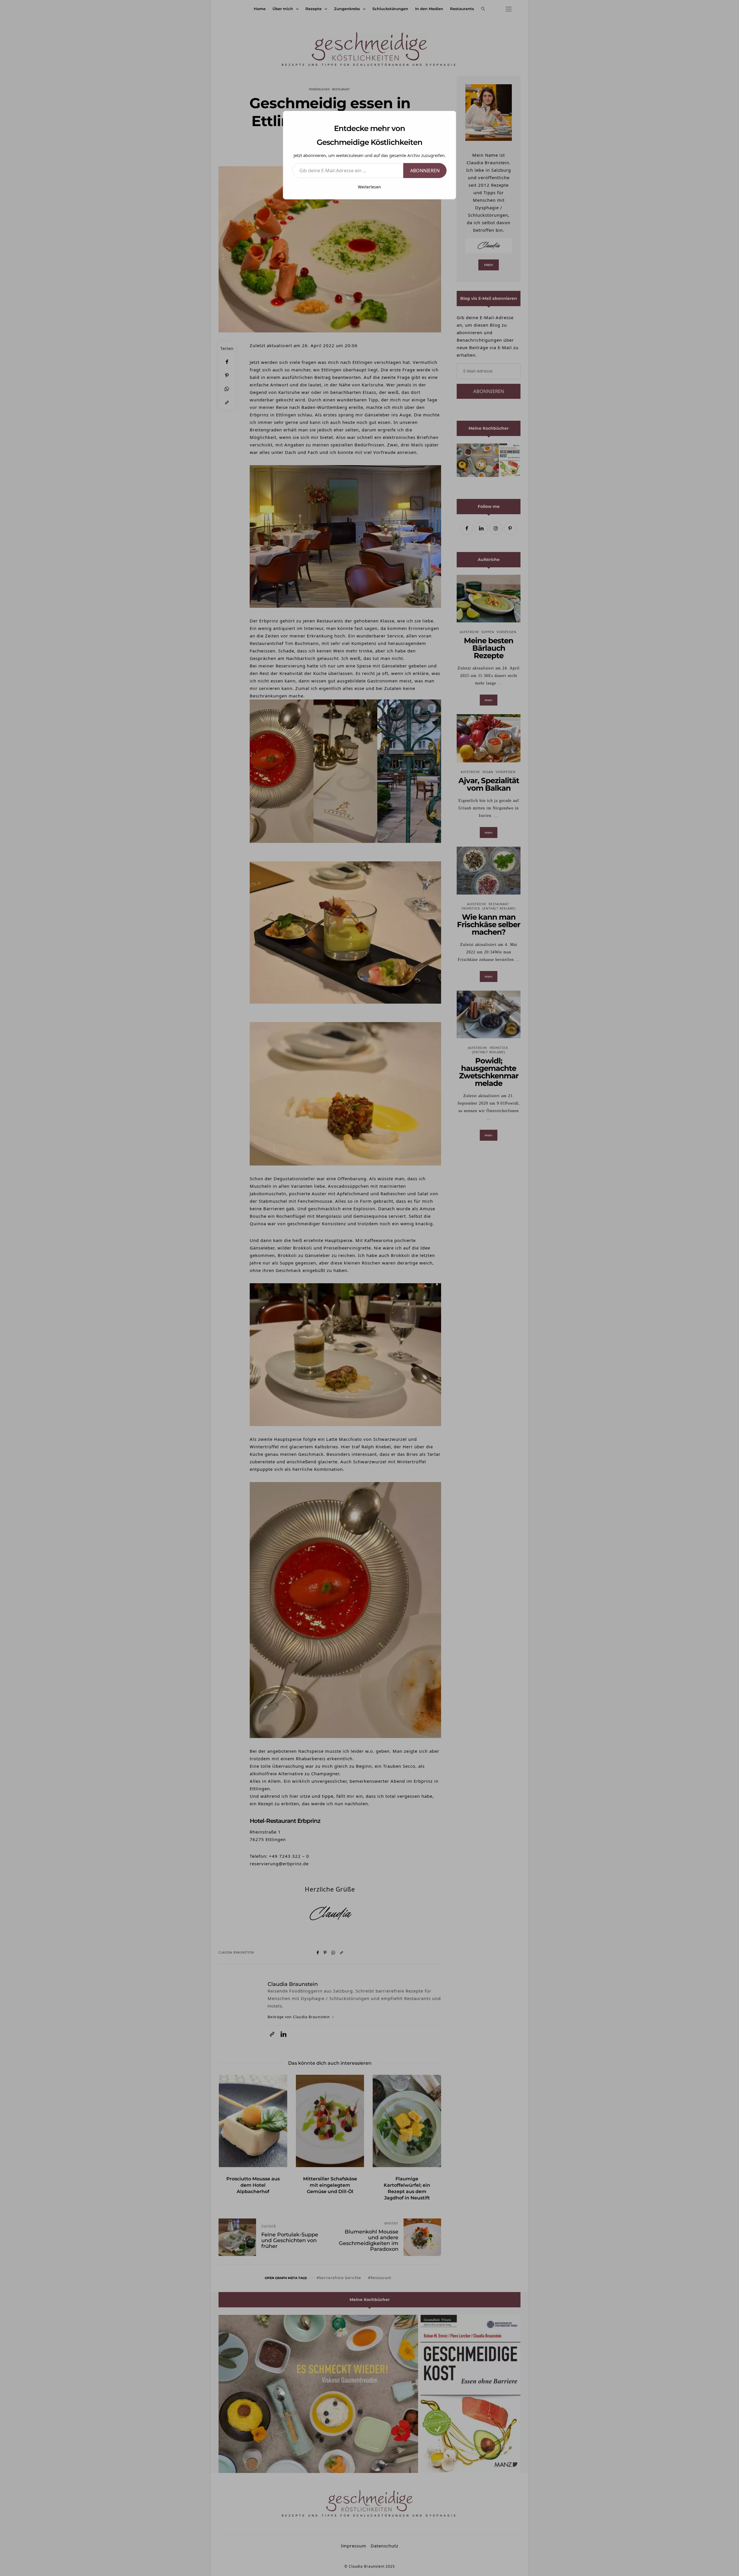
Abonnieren (425, 171)
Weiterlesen (369, 187)
